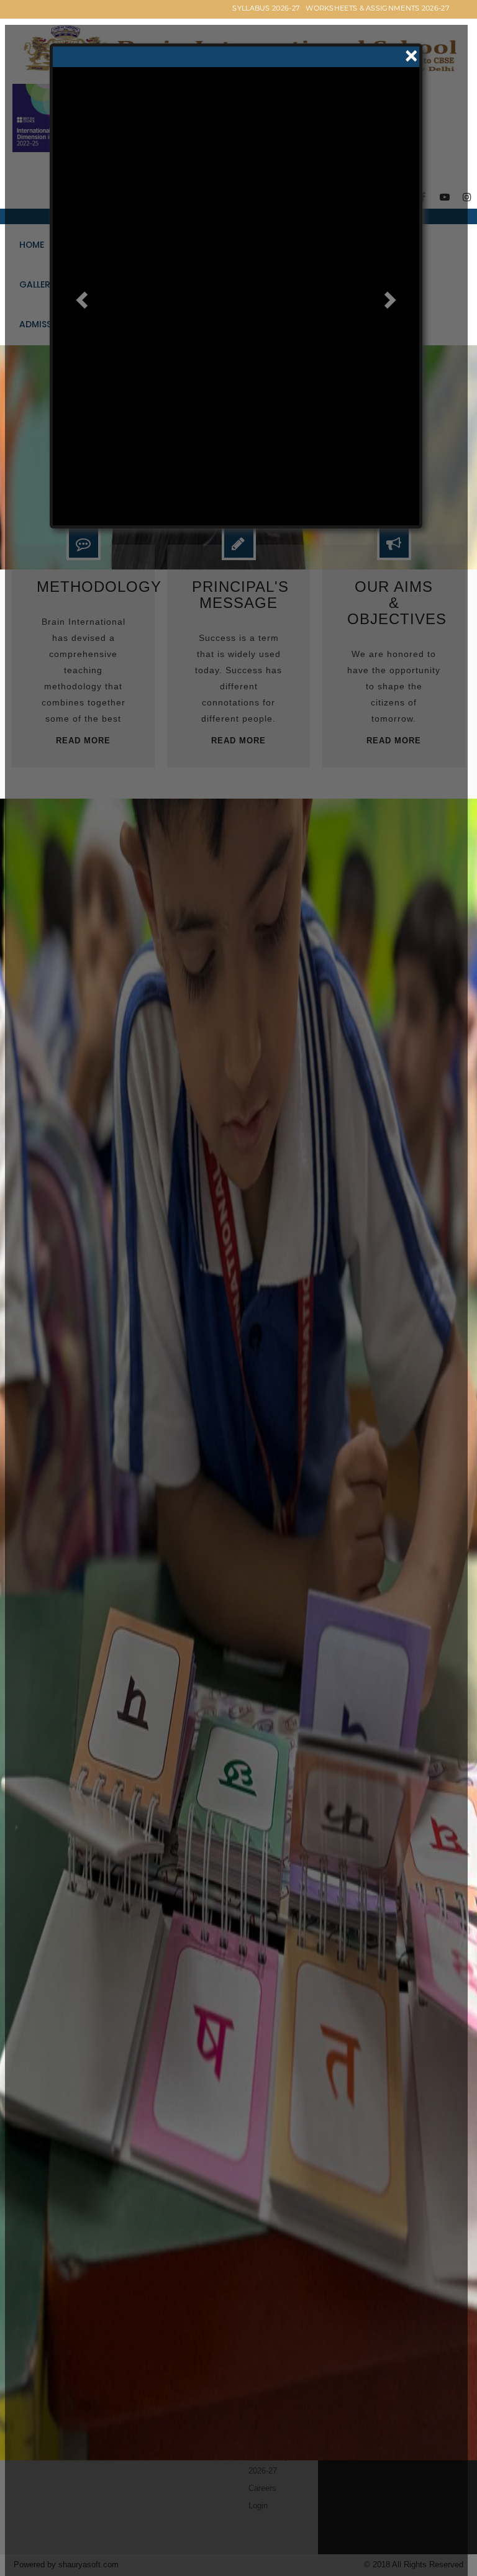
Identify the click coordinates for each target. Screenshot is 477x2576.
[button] (80, 326)
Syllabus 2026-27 (266, 8)
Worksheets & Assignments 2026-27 (377, 8)
